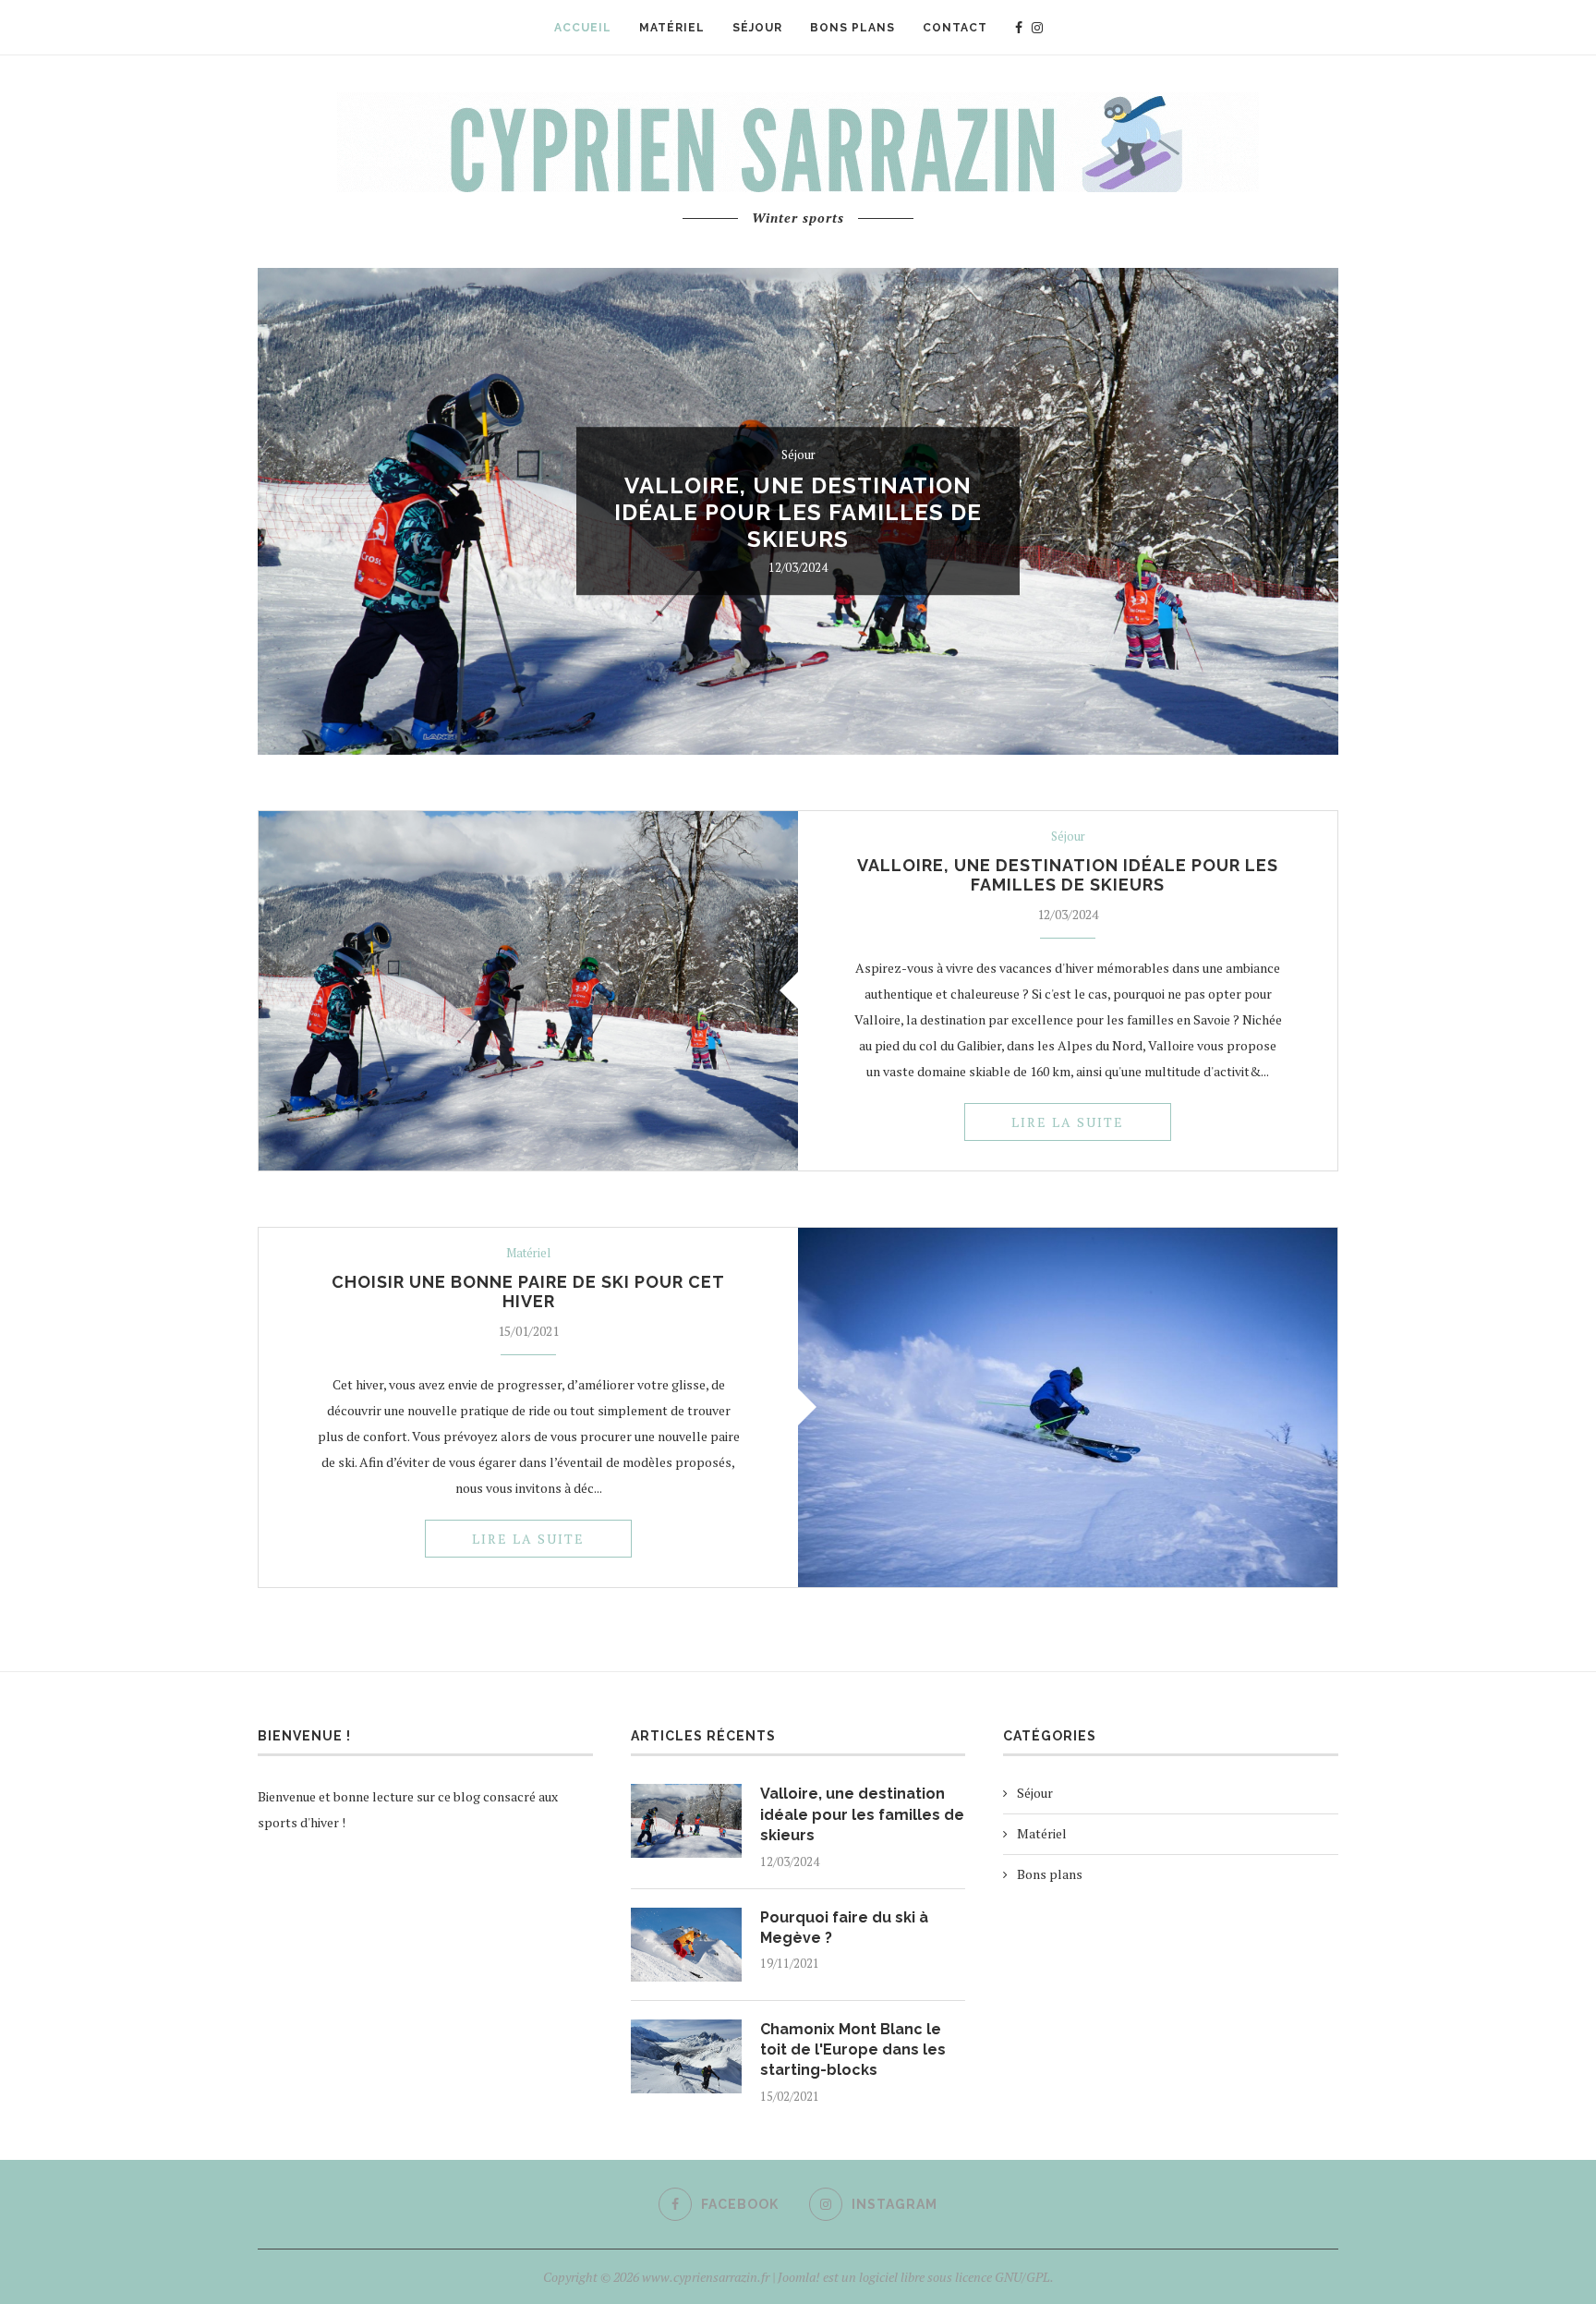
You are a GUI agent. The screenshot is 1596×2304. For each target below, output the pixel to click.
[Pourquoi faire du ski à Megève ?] (686, 1945)
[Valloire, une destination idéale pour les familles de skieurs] (528, 991)
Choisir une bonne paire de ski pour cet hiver (528, 1291)
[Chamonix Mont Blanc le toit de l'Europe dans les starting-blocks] (686, 2056)
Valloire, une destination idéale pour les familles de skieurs (798, 512)
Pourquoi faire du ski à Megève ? (844, 1928)
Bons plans (1050, 1874)
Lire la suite (1068, 1122)
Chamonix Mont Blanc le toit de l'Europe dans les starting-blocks (853, 2050)
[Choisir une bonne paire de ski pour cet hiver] (1068, 1407)
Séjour (798, 455)
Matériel (528, 1254)
